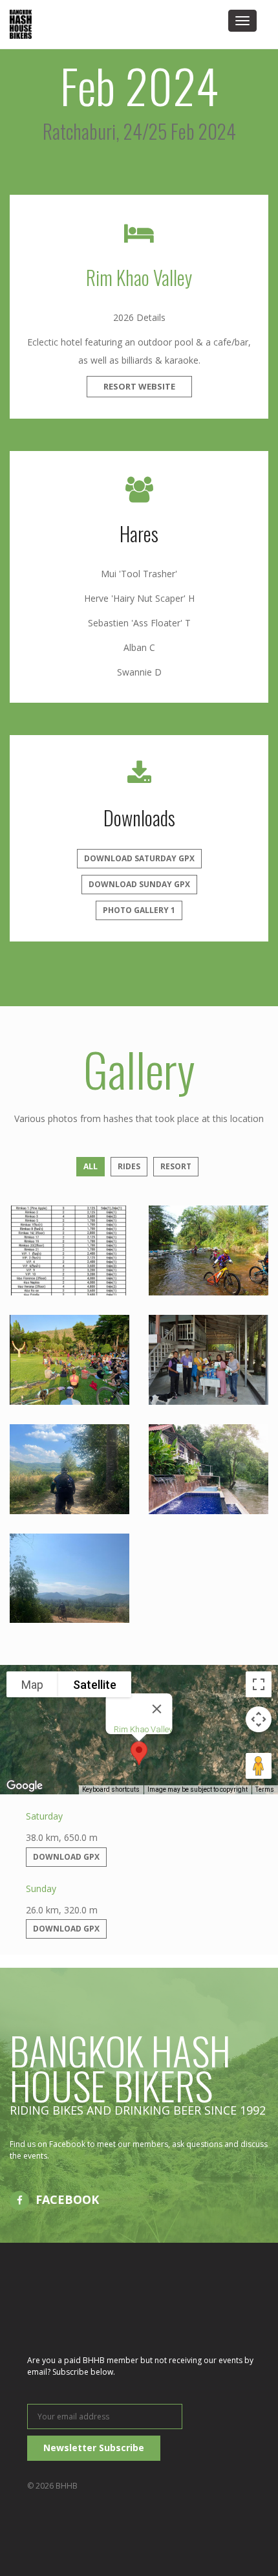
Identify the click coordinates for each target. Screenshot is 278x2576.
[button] (139, 1753)
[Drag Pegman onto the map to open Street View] (259, 1766)
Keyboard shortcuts (111, 1789)
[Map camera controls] (259, 1719)
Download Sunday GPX (139, 884)
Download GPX (66, 1857)
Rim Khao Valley (139, 277)
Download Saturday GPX (139, 858)
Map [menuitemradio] (32, 1685)
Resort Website (139, 386)
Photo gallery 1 (139, 910)
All (91, 1166)
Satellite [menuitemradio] (95, 1685)
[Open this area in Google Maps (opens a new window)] (25, 1786)
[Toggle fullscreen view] (259, 1684)
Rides (129, 1166)
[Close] (157, 1709)
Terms (265, 1789)
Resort (176, 1166)
